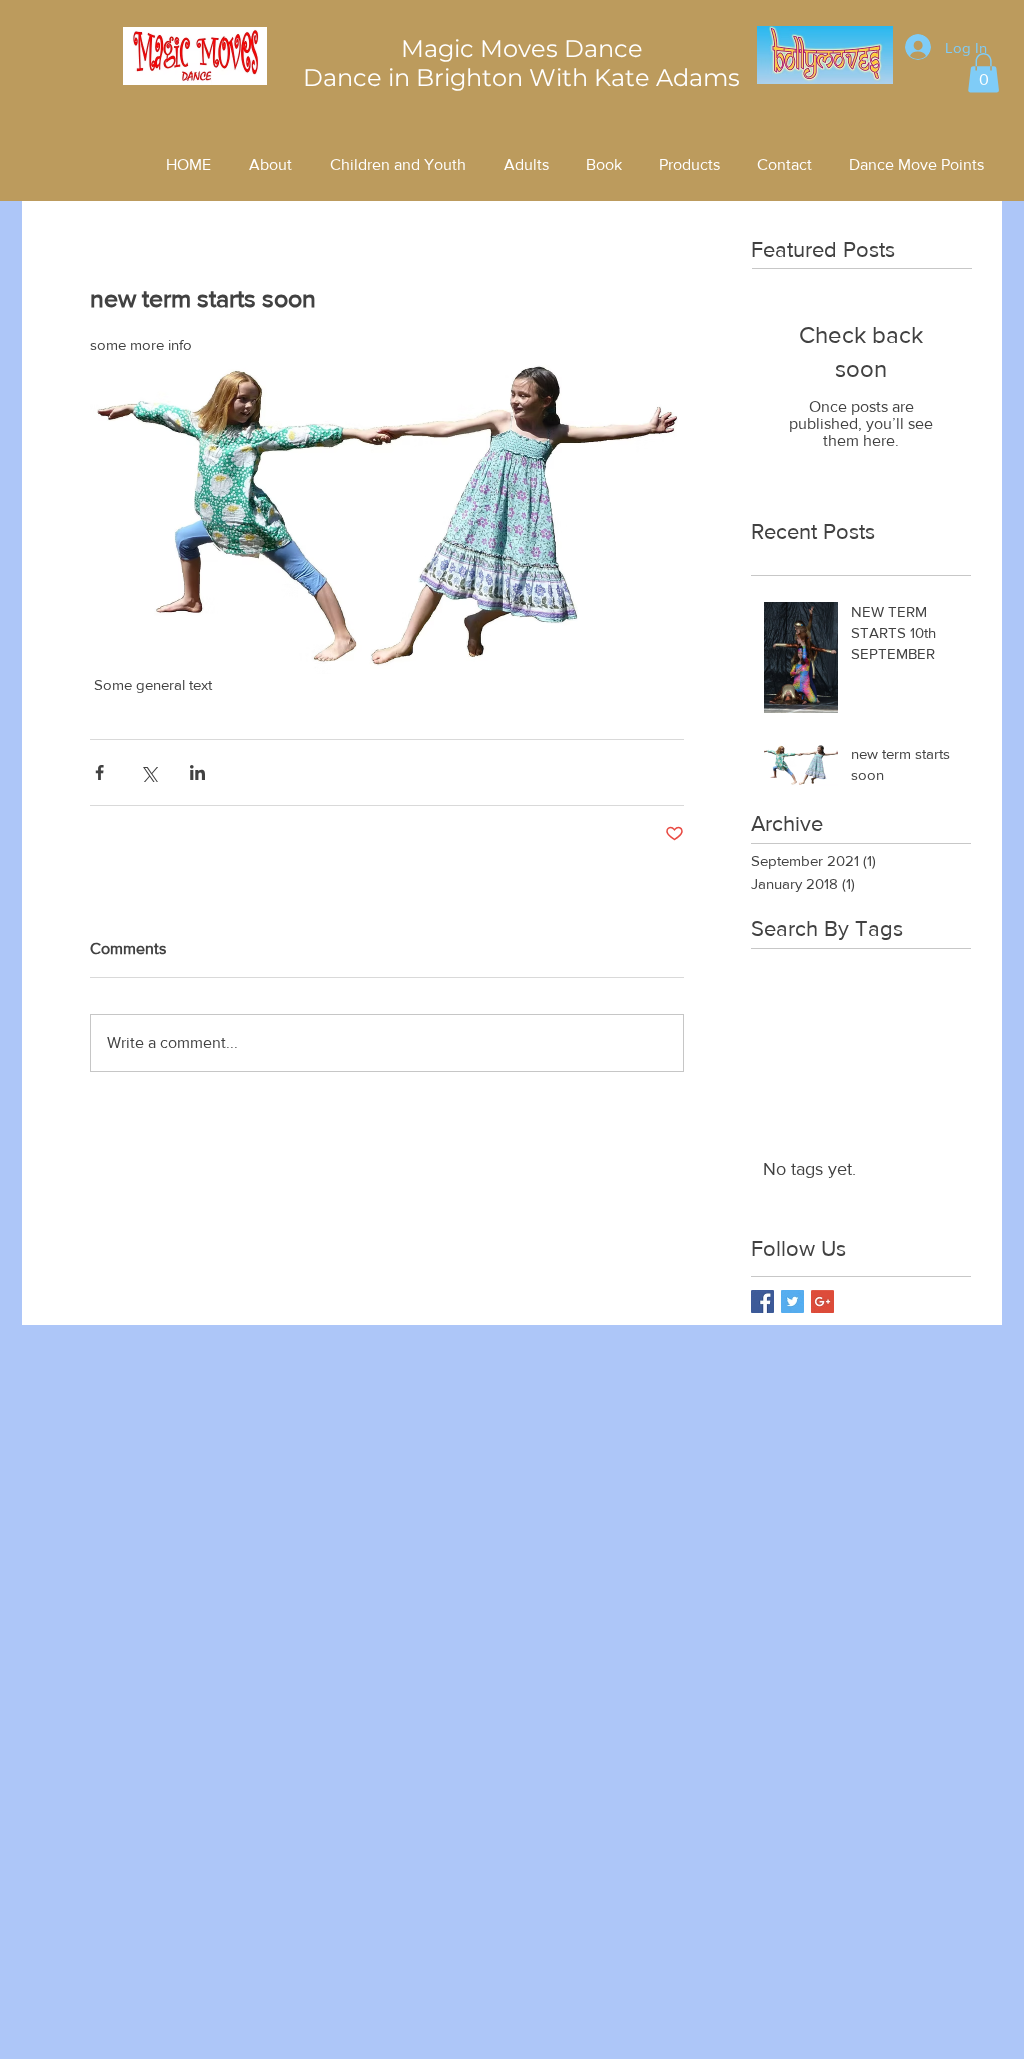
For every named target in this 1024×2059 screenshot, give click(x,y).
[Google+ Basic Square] (822, 1301)
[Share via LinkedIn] (197, 772)
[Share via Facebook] (99, 772)
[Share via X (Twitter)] (148, 772)
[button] (983, 72)
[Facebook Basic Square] (762, 1301)
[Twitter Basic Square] (792, 1301)
